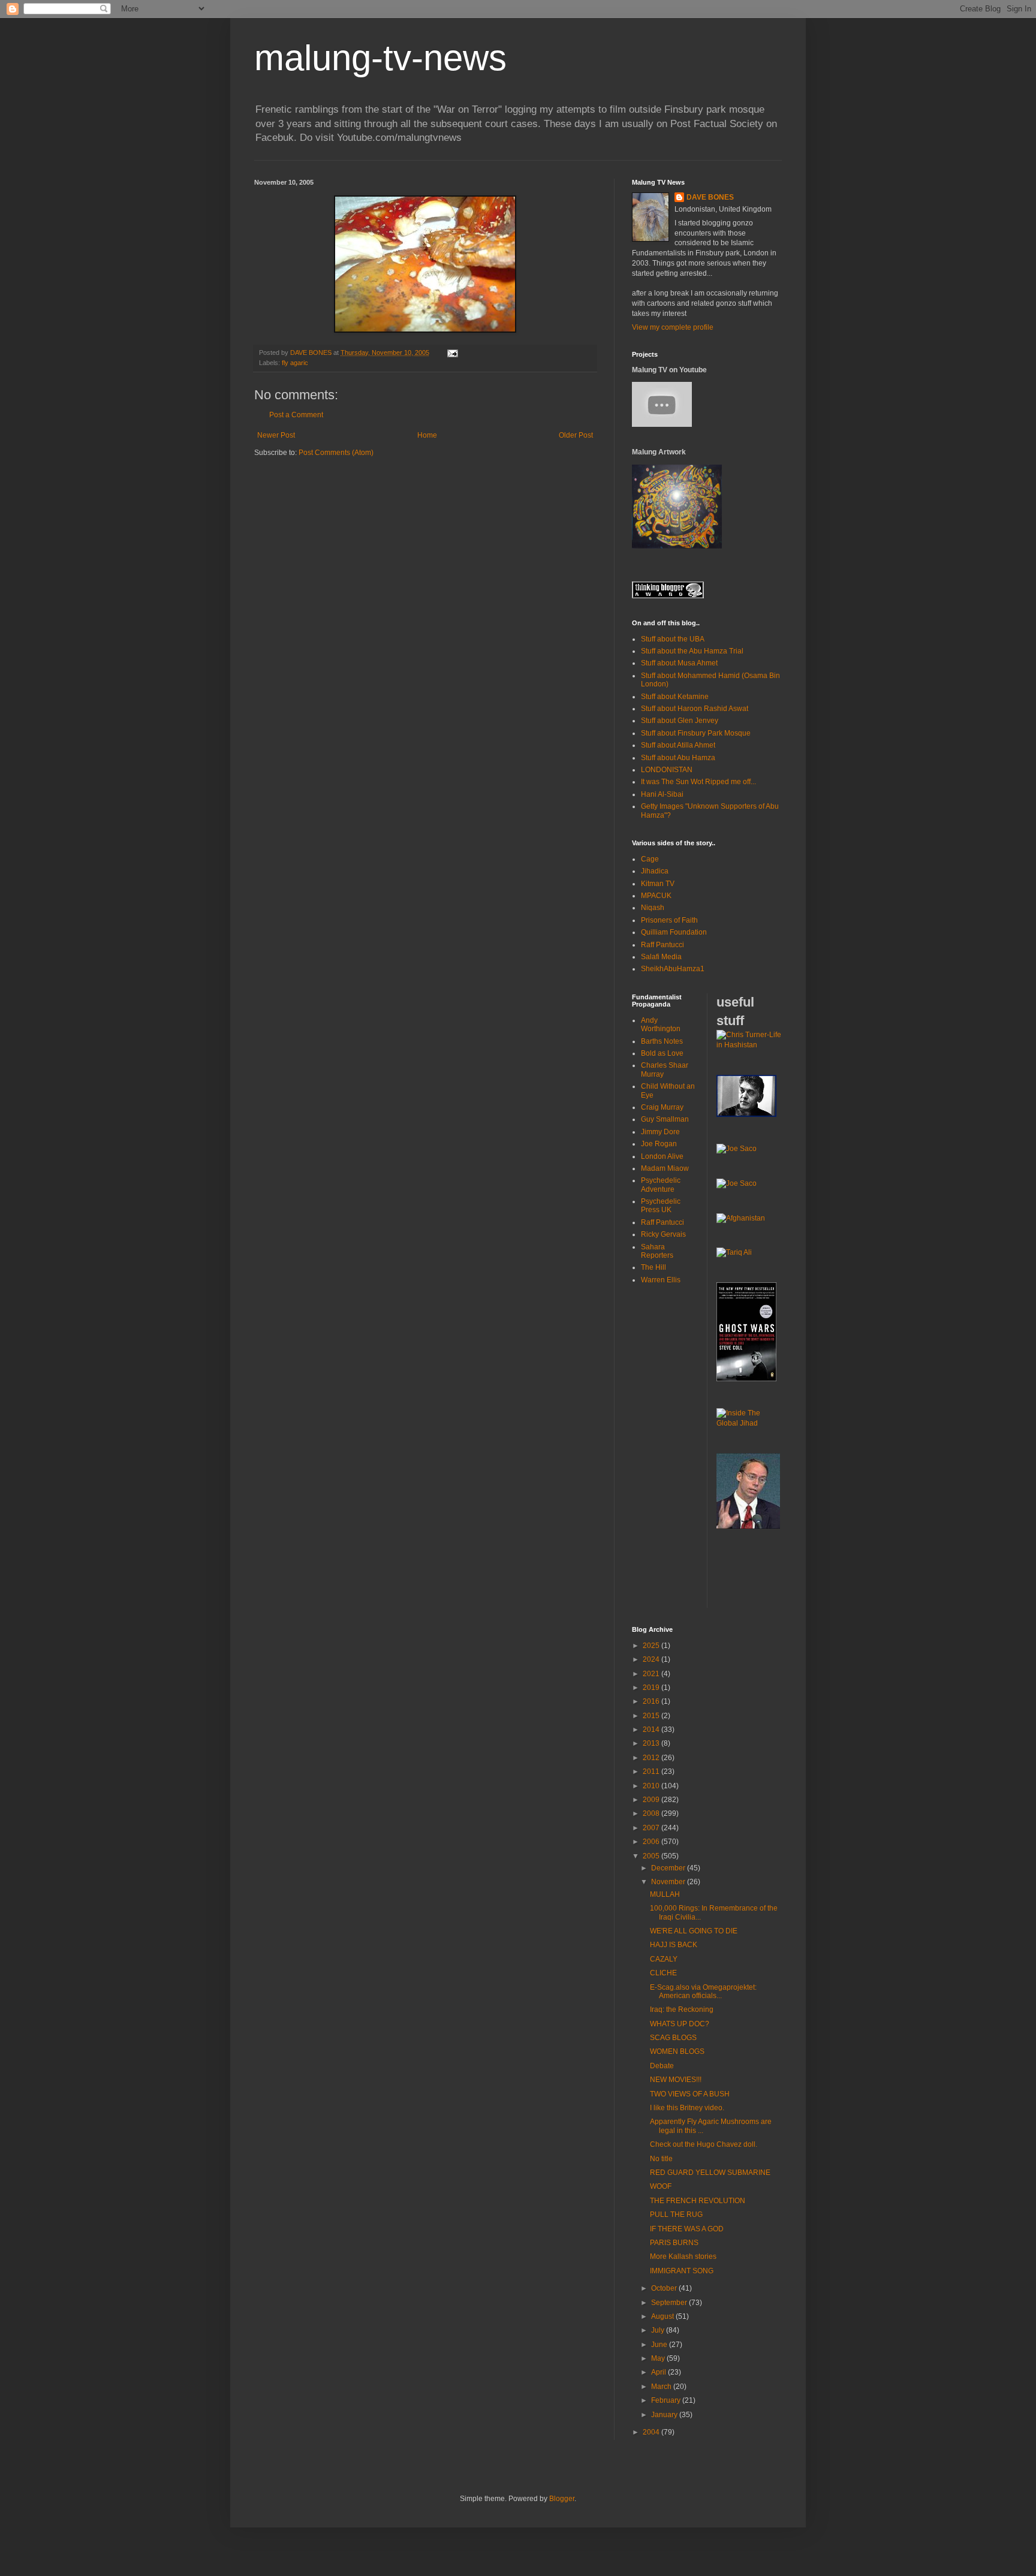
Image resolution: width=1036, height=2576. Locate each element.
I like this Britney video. (687, 2108)
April (659, 2372)
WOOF (661, 2186)
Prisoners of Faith (669, 920)
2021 (652, 1674)
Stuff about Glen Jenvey (680, 721)
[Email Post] (452, 352)
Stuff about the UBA (673, 639)
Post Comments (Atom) (336, 453)
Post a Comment (296, 415)
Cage (650, 859)
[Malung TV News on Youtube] (662, 424)
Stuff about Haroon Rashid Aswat (695, 709)
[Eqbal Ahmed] (746, 1114)
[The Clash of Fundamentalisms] (734, 1252)
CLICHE (663, 1973)
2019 (652, 1688)
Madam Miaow (665, 1168)
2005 (652, 1856)
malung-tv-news (380, 58)
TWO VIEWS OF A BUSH (690, 2094)
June (660, 2345)
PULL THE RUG (676, 2215)
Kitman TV (658, 884)
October (665, 2288)
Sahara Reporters (657, 1251)
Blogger (562, 2499)
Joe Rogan (659, 1144)
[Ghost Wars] (746, 1379)
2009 (652, 1800)
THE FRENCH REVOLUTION (698, 2201)
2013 (652, 1743)
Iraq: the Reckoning (682, 2009)
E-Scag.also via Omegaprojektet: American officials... (703, 1991)
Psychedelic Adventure (661, 1185)
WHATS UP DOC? (680, 2024)
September (670, 2303)
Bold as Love (662, 1053)
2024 (652, 1659)
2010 (652, 1786)
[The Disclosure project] (748, 1526)
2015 (652, 1716)
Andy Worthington (661, 1025)
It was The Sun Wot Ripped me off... (698, 782)
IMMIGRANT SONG (682, 2271)
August (663, 2316)
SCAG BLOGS (673, 2038)
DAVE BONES (710, 197)
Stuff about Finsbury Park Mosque (696, 733)
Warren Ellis (661, 1280)
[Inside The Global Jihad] (749, 1423)
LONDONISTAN (667, 770)
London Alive (662, 1156)
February (667, 2400)
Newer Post (276, 435)
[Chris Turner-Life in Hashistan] (749, 1045)
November (669, 1882)
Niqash (653, 908)
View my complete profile (673, 327)
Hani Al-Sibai (662, 794)
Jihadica (655, 871)
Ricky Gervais (663, 1234)
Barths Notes (662, 1041)
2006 (652, 1842)
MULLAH (665, 1894)
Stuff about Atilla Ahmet (678, 745)
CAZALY (664, 1959)
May (659, 2358)
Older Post (576, 435)
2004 (652, 2432)
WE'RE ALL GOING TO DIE (694, 1931)
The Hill (653, 1267)
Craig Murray (662, 1107)
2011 (652, 1771)
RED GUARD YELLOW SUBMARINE (710, 2173)
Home (427, 435)
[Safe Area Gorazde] (737, 1149)
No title (661, 2159)
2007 (652, 1828)
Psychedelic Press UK (661, 1206)
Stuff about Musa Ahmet (679, 663)
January (665, 2415)
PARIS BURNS (674, 2243)
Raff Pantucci (662, 945)
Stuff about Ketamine (675, 697)
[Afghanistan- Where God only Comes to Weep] (741, 1218)
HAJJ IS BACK (674, 1945)
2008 (652, 1813)
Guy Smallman (665, 1119)
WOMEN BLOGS (677, 2051)
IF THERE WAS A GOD (687, 2229)
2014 (652, 1730)
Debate (662, 2066)
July (659, 2330)
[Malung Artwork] (677, 546)
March (662, 2387)
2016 (652, 1701)
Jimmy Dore (660, 1132)
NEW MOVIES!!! (676, 2080)
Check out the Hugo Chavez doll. (704, 2144)
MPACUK (656, 896)
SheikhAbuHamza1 (673, 969)
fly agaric (295, 363)
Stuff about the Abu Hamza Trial (692, 651)
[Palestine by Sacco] (737, 1183)
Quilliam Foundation (674, 932)
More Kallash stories (683, 2256)
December (669, 1868)
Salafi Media (661, 957)
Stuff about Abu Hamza (678, 758)
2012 (652, 1758)
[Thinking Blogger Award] (668, 596)
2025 (652, 1646)
